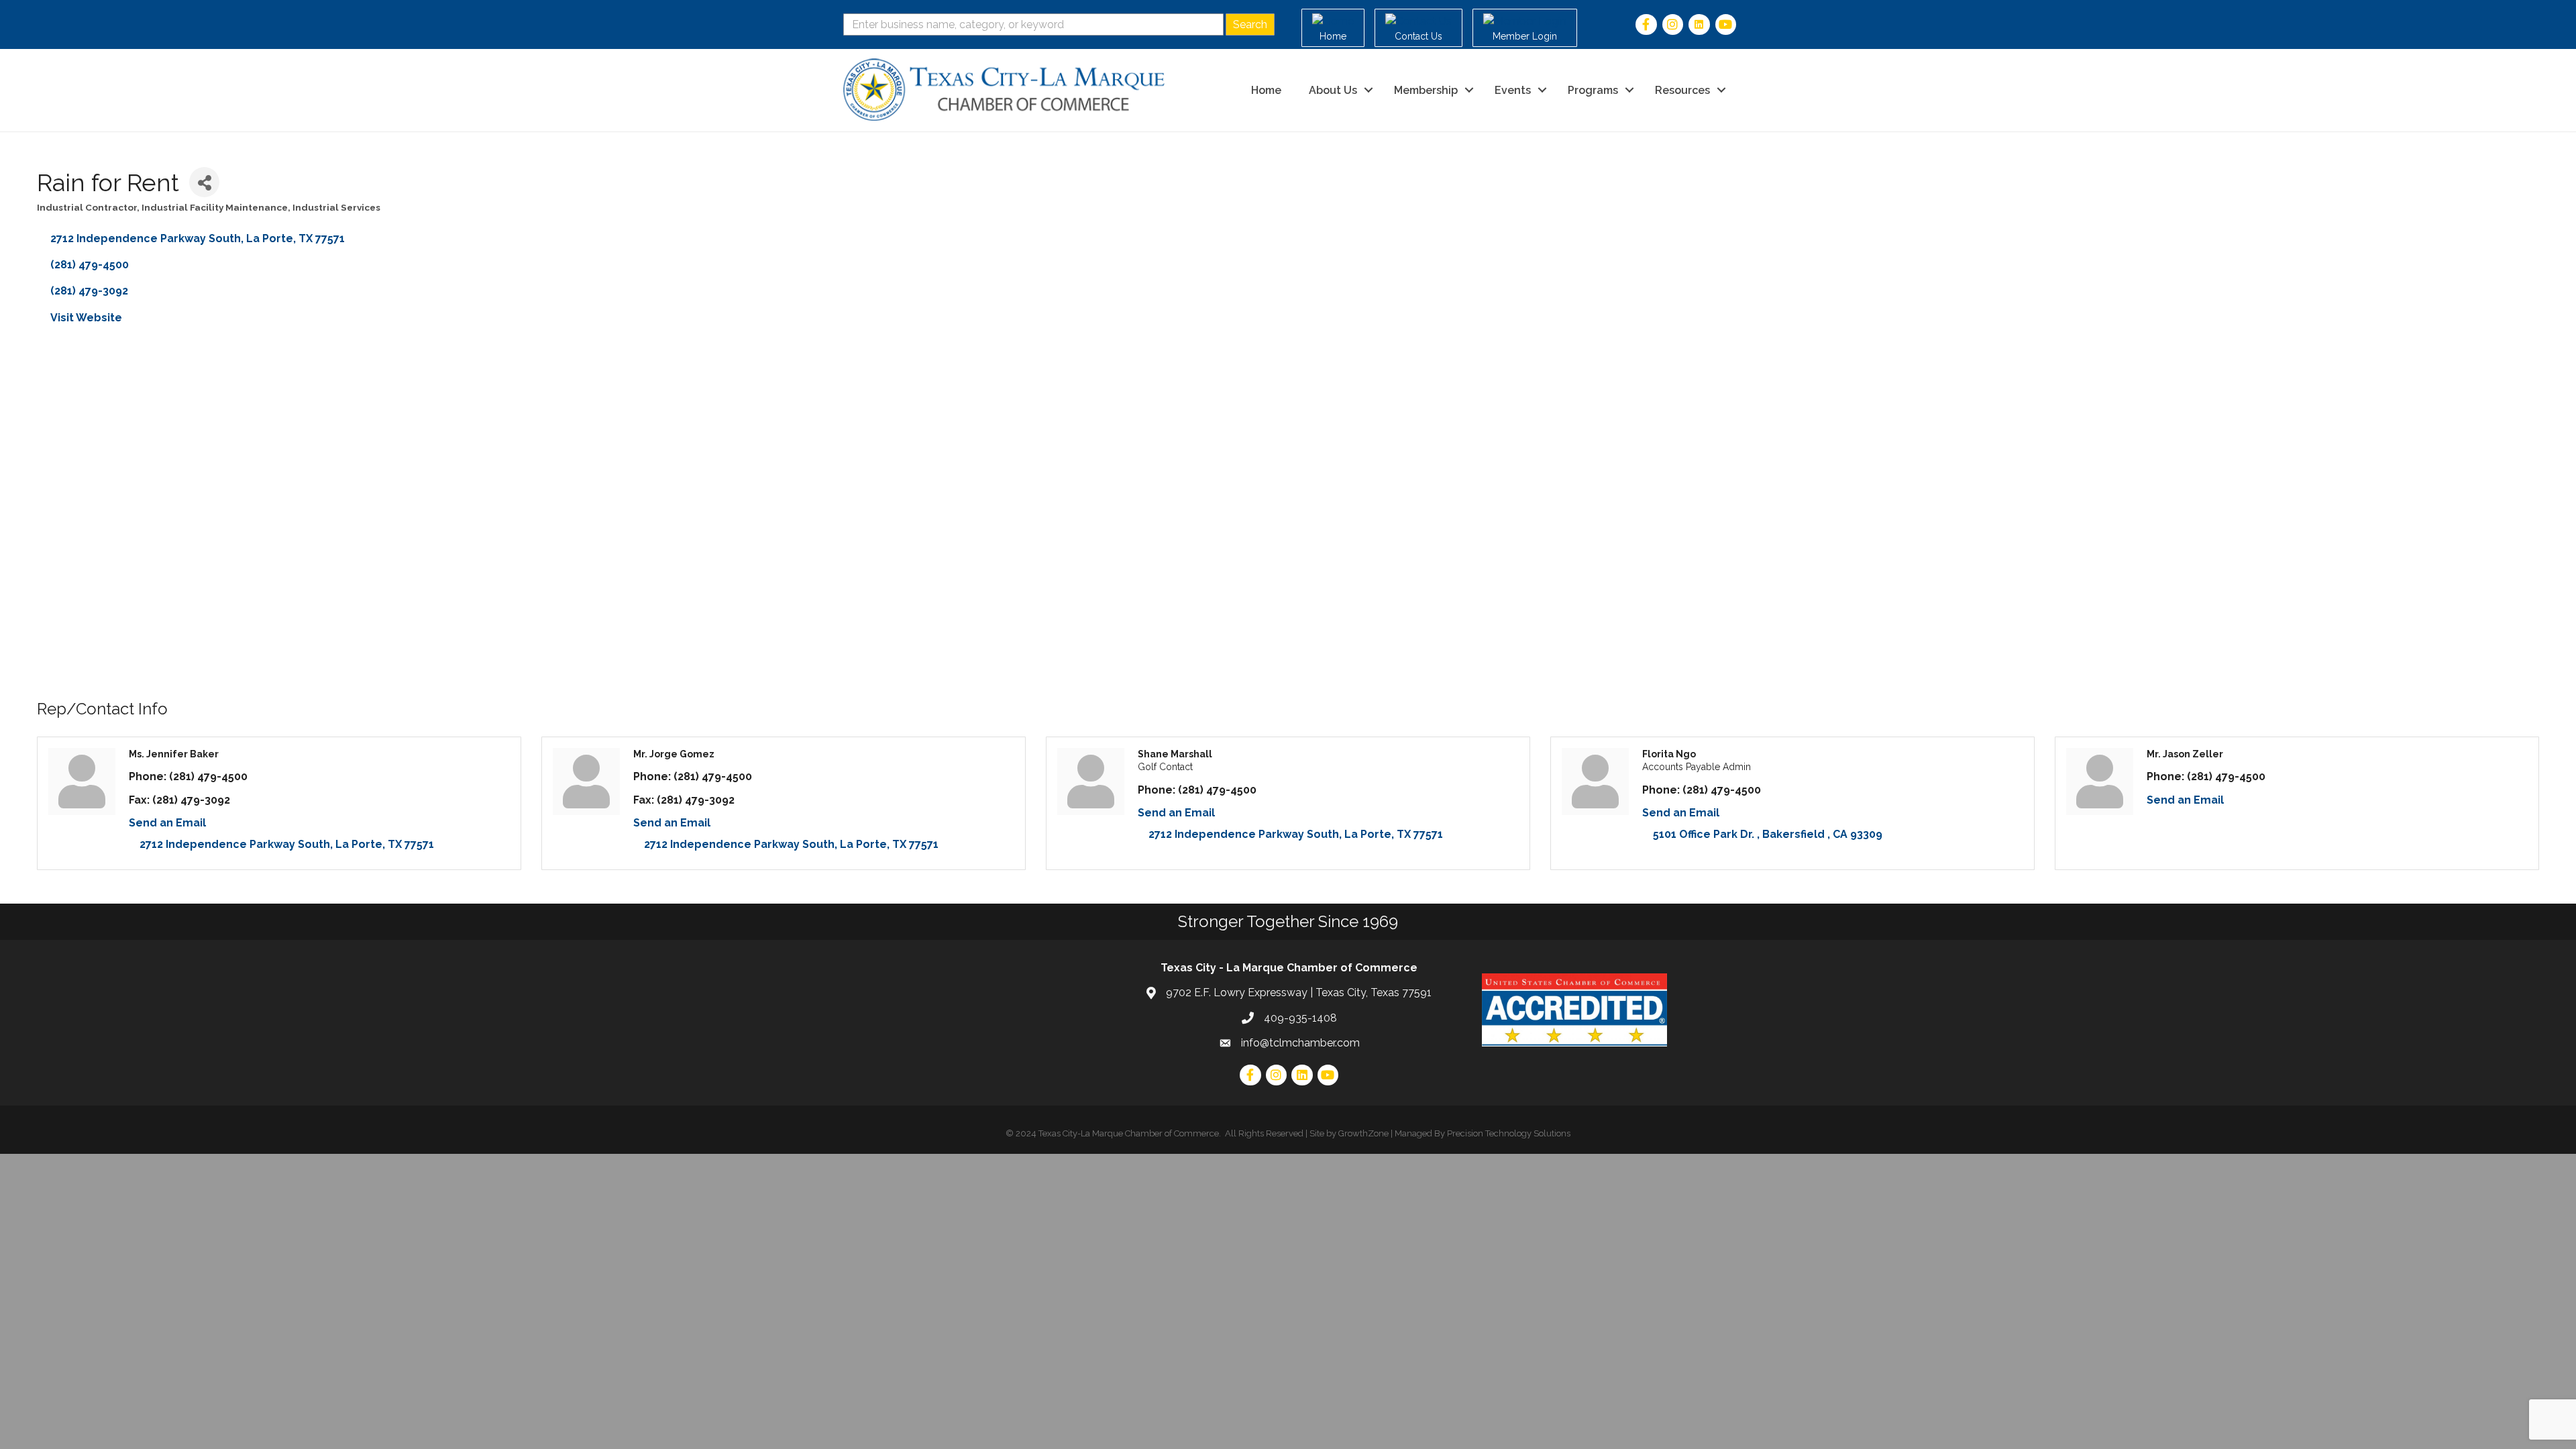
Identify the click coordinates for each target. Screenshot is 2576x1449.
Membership (1426, 90)
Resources (1682, 90)
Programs (1593, 90)
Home (1266, 90)
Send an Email (167, 823)
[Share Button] (204, 182)
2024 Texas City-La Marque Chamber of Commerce (1117, 1133)
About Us (1333, 90)
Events (1513, 90)
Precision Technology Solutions (1509, 1133)
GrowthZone (1363, 1133)
